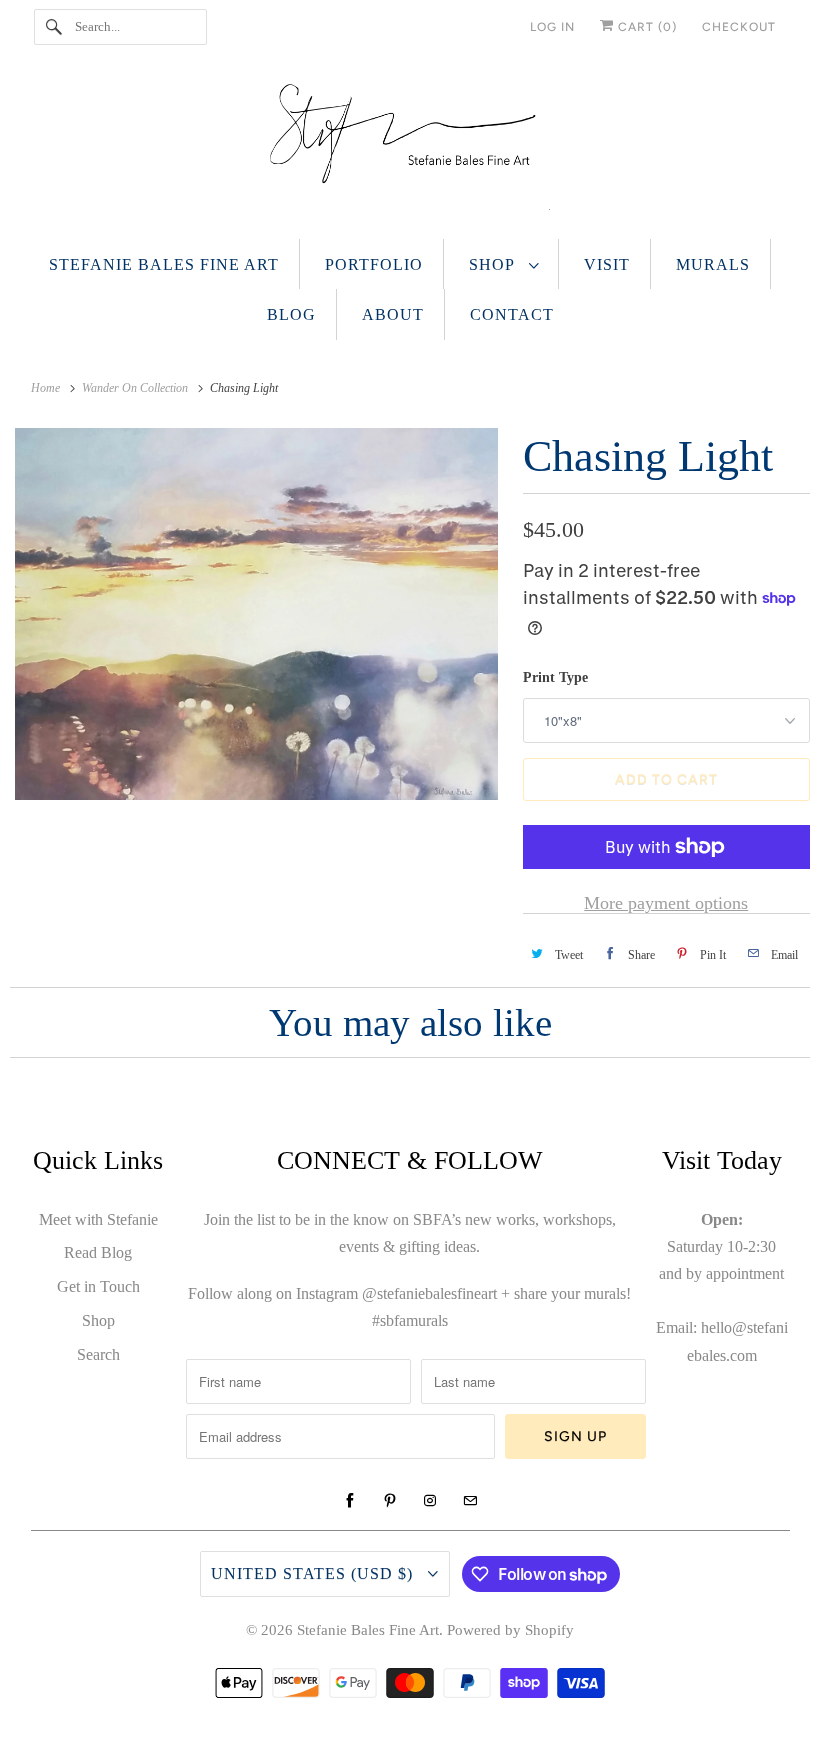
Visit (607, 264)
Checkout (739, 27)
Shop (494, 264)
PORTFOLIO (374, 264)
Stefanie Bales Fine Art (164, 264)
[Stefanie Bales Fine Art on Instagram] (430, 1501)
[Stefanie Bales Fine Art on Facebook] (350, 1501)
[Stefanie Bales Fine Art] (410, 151)
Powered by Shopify (510, 1630)
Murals (713, 264)
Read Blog (98, 1252)
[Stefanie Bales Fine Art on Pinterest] (390, 1501)
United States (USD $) (314, 1573)
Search (98, 1354)
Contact (512, 314)
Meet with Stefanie (98, 1219)
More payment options (666, 903)
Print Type (555, 677)
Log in (552, 27)
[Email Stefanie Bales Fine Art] (470, 1501)
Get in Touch (98, 1286)
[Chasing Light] (256, 614)
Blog (291, 314)
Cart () (645, 27)
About (393, 314)
